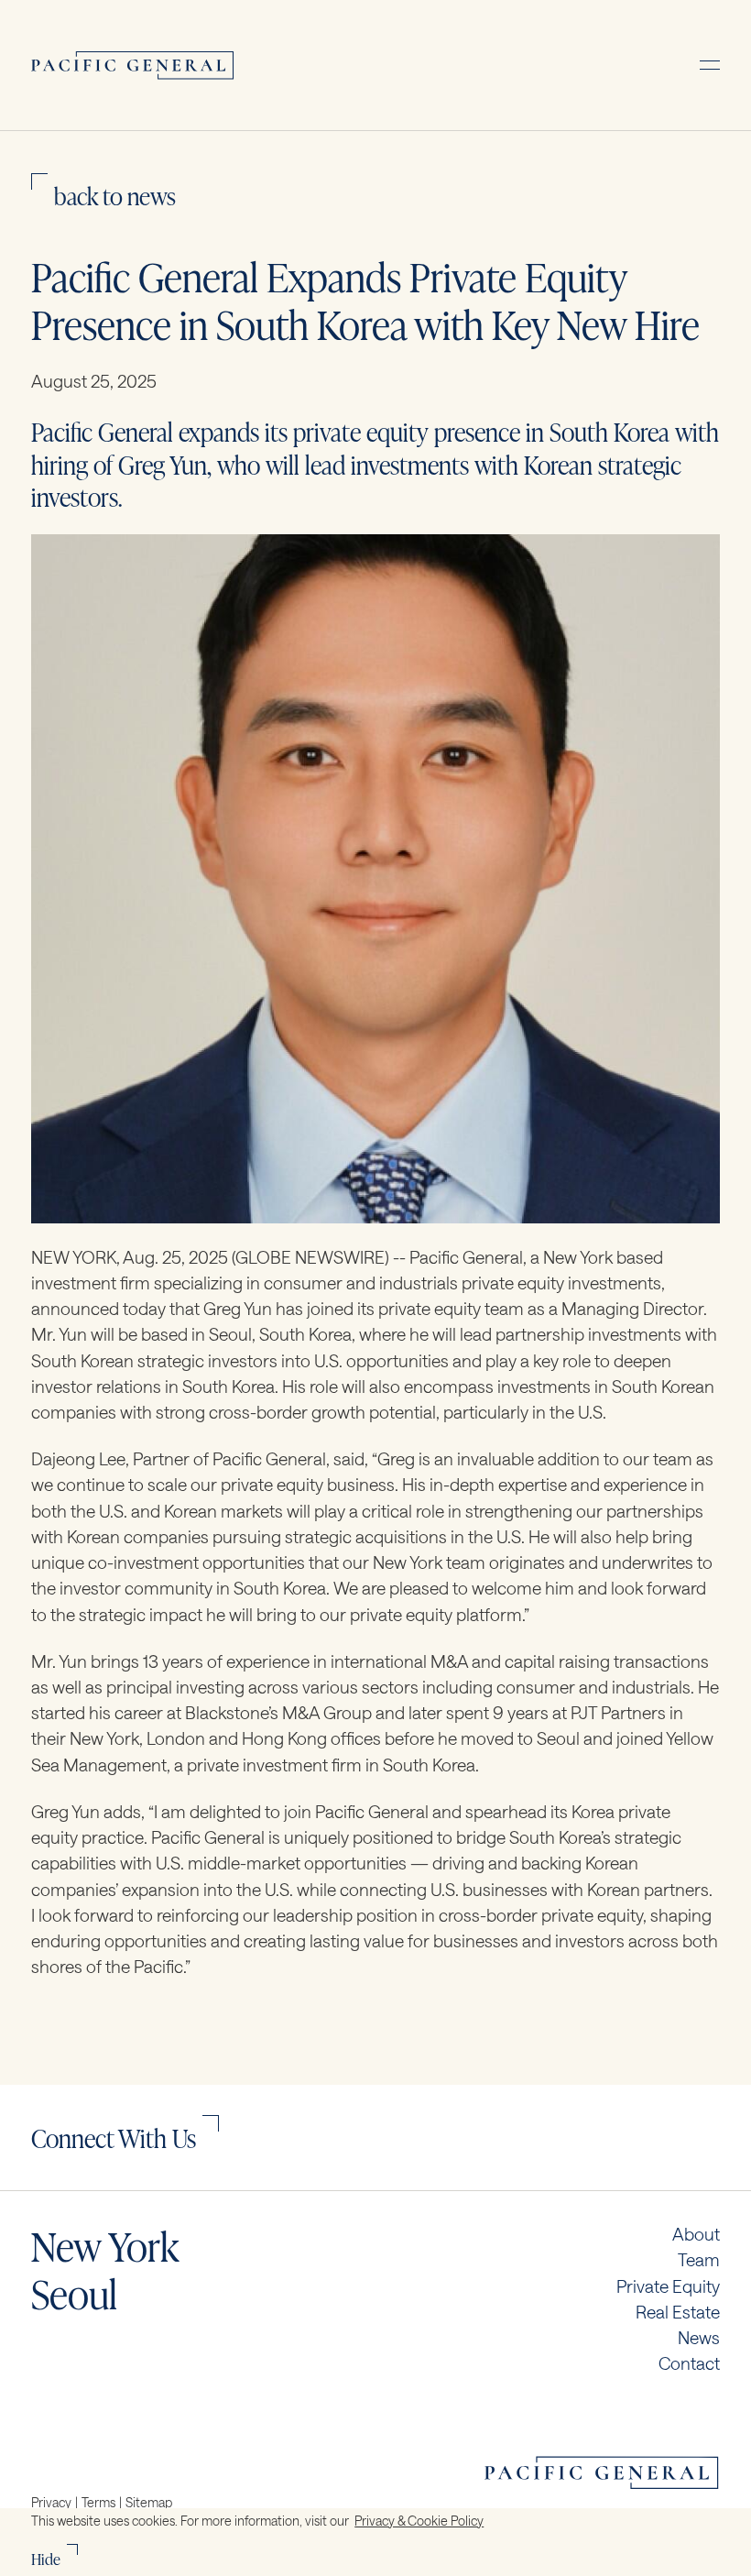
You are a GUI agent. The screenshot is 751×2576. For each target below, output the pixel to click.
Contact (689, 2363)
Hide (46, 2558)
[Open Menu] (710, 65)
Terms (98, 2502)
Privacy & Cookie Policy (419, 2521)
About (696, 2234)
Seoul (74, 2293)
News (699, 2338)
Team (699, 2260)
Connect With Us (114, 2137)
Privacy (51, 2502)
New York (105, 2245)
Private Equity (668, 2286)
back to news (115, 195)
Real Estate (678, 2312)
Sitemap (149, 2502)
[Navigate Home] (133, 65)
